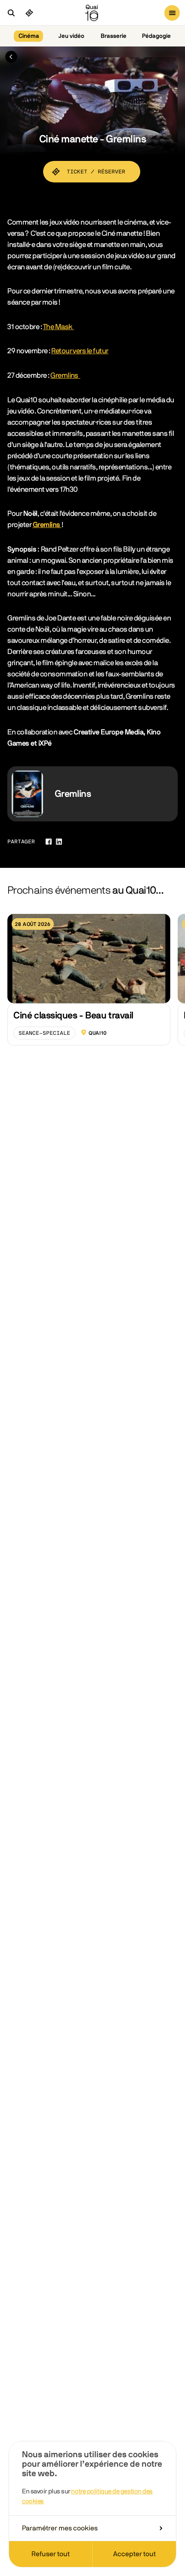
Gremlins (65, 375)
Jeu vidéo (71, 36)
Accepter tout (134, 2554)
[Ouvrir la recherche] (11, 13)
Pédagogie (156, 36)
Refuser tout (51, 2554)
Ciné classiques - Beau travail (73, 1015)
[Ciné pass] (29, 13)
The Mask (59, 327)
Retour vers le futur (80, 351)
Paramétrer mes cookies (60, 2528)
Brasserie (114, 36)
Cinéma (29, 36)
